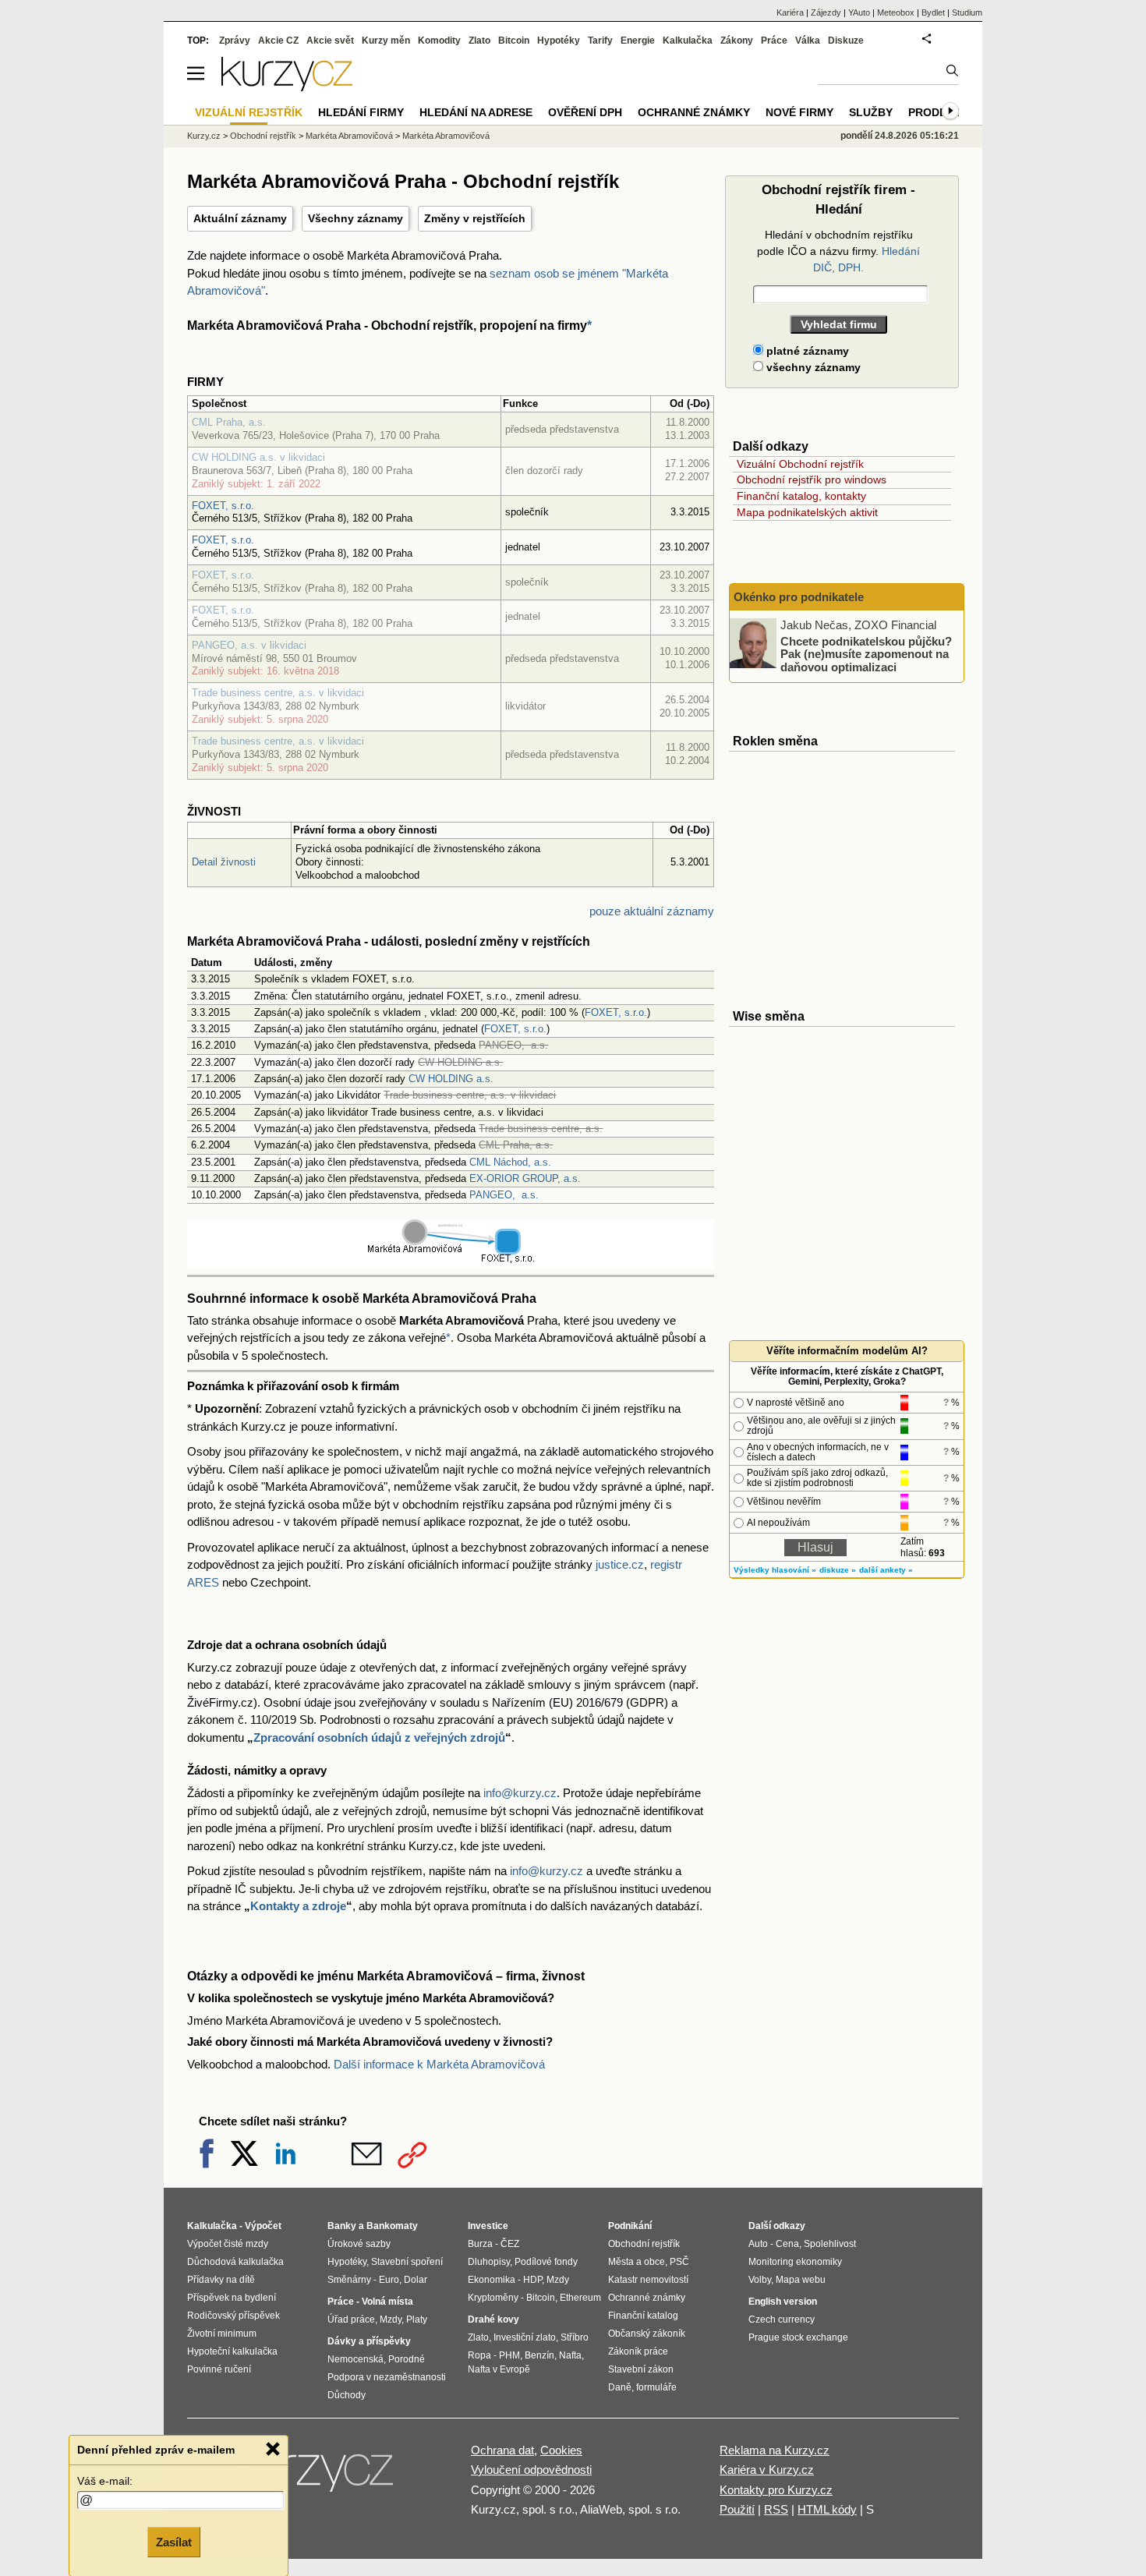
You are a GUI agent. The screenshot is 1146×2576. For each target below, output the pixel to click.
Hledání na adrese (476, 112)
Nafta (570, 2355)
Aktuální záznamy (240, 218)
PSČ (679, 2262)
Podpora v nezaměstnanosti (387, 2377)
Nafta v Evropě (499, 2369)
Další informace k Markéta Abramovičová (439, 2064)
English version (783, 2302)
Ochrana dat (502, 2450)
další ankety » (886, 1570)
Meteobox (896, 12)
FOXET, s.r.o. (223, 506)
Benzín (539, 2355)
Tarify (600, 41)
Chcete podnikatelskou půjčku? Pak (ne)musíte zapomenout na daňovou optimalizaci (866, 653)
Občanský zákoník (647, 2334)
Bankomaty (392, 2226)
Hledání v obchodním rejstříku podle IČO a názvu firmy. (838, 251)
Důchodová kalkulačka (235, 2262)
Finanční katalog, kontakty (801, 496)
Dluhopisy (489, 2262)
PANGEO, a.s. (504, 1195)
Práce (774, 41)
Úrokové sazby (359, 2244)
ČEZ (510, 2244)
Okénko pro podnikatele (799, 597)
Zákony (737, 41)
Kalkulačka (688, 41)
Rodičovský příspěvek (233, 2316)
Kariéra (790, 12)
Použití (737, 2509)
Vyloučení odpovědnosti (531, 2470)
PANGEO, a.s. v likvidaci (249, 645)
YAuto (859, 12)
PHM (509, 2355)
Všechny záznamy (355, 218)
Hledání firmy (361, 112)
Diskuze (846, 41)
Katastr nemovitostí (648, 2280)
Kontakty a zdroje (298, 1906)
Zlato (479, 41)
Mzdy (391, 2319)
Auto (758, 2244)
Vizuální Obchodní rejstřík (800, 464)
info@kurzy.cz (520, 1793)
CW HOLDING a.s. (451, 1079)
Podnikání (630, 2226)
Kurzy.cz (204, 136)
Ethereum (580, 2298)
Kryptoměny (493, 2298)
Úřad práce (351, 2319)
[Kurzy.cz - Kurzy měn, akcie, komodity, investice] (287, 87)
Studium (967, 12)
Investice (488, 2226)
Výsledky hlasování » (775, 1570)
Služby (871, 112)
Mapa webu (801, 2280)
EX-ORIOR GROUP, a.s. (525, 1178)
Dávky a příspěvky (369, 2341)
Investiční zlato (525, 2337)
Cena (787, 2244)
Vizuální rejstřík (249, 112)
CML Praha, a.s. (229, 422)
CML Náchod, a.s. (510, 1162)
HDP (532, 2280)
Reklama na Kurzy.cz (775, 2450)
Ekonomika (492, 2280)
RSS (776, 2509)
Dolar (416, 2280)
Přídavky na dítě (221, 2280)
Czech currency (782, 2319)
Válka (808, 41)
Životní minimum (222, 2334)
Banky (342, 2226)
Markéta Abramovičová (349, 136)
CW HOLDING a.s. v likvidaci (258, 457)
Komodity (439, 41)
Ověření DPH (585, 112)
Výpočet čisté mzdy (228, 2244)
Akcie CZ (278, 41)
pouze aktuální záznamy (652, 911)
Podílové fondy (546, 2262)
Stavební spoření (407, 2262)
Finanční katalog (643, 2316)
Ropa (479, 2355)
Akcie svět (330, 41)
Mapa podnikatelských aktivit (807, 512)
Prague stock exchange (798, 2337)
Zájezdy (826, 12)
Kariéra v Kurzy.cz (767, 2470)
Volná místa (387, 2302)
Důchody (347, 2395)
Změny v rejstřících (475, 218)
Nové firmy (799, 112)
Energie (638, 41)
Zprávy (235, 41)
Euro (389, 2280)
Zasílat (174, 2542)
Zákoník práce (638, 2351)
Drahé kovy (493, 2319)
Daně (620, 2387)
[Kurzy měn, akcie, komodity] (314, 2477)
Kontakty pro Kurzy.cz (776, 2490)
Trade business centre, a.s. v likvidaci (278, 693)
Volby (760, 2280)
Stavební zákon (641, 2369)
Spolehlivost (830, 2244)
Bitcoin (514, 41)
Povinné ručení (219, 2369)
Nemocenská (355, 2359)
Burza (480, 2244)
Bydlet (933, 12)
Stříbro (575, 2337)
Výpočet (263, 2226)
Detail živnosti (224, 862)
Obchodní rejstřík (263, 136)
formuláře (656, 2387)
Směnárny (349, 2280)
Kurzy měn (386, 41)
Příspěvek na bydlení (232, 2298)
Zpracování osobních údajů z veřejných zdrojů (379, 1737)
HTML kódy (827, 2509)
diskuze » (838, 1570)
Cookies (561, 2450)
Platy (417, 2319)
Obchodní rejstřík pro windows (812, 479)
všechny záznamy (812, 367)
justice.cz (620, 1564)
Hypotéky (559, 41)
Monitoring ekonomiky (795, 2262)
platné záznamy (806, 351)
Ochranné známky (694, 112)
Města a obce (637, 2262)
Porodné (407, 2359)
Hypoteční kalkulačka (232, 2351)
